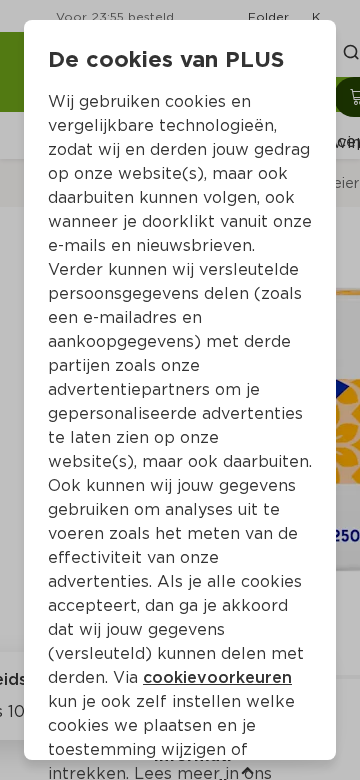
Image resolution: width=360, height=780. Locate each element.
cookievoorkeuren (217, 677)
